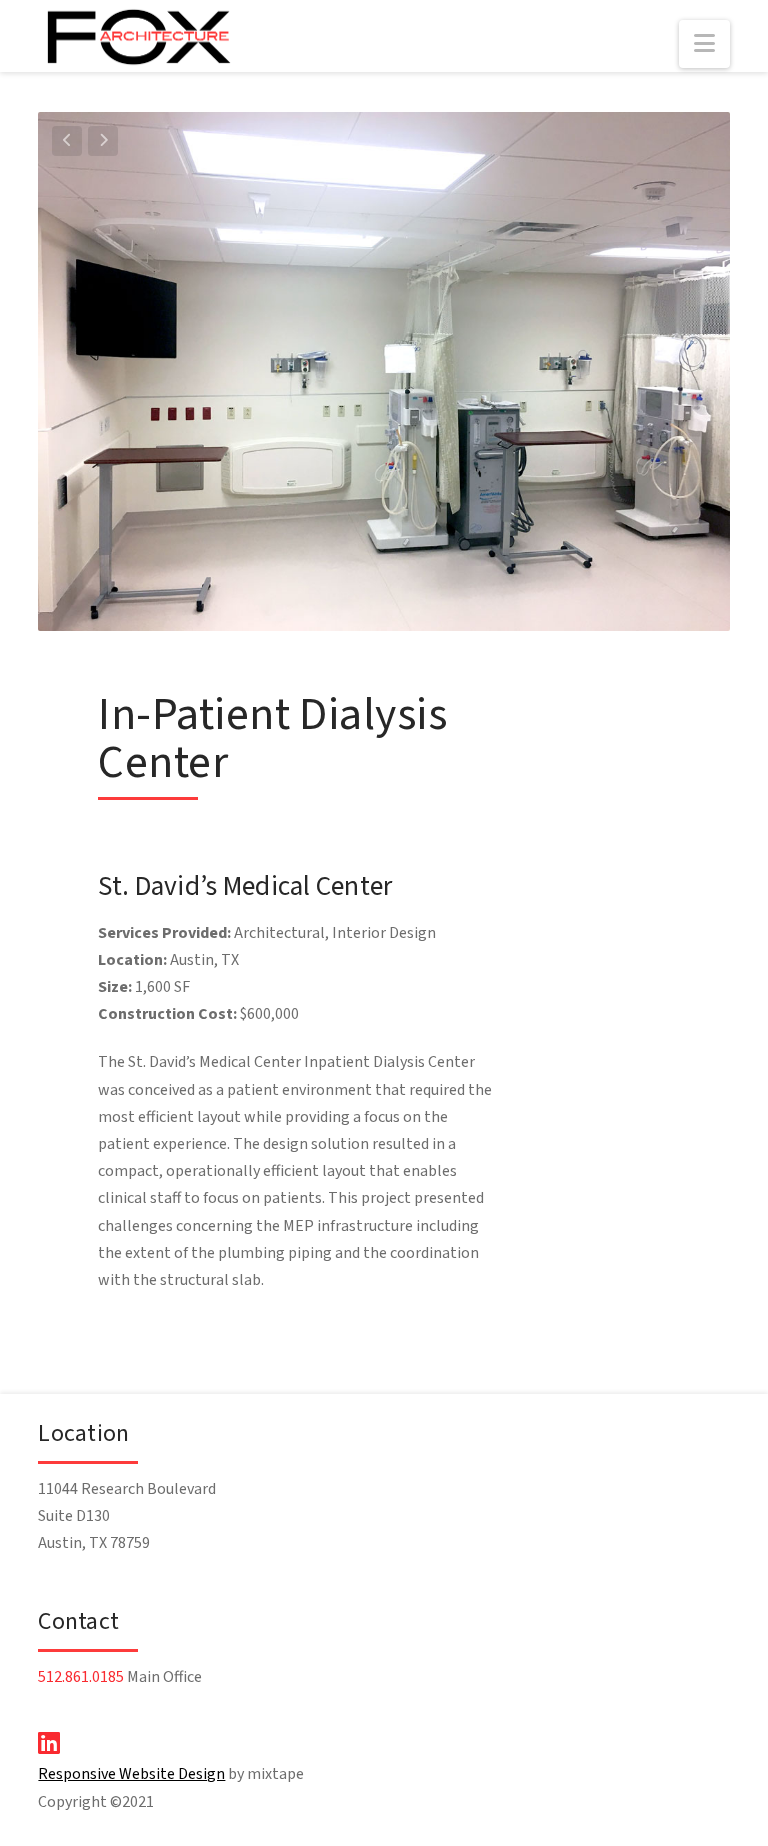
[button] (704, 44)
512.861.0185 (81, 1677)
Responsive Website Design (131, 1774)
